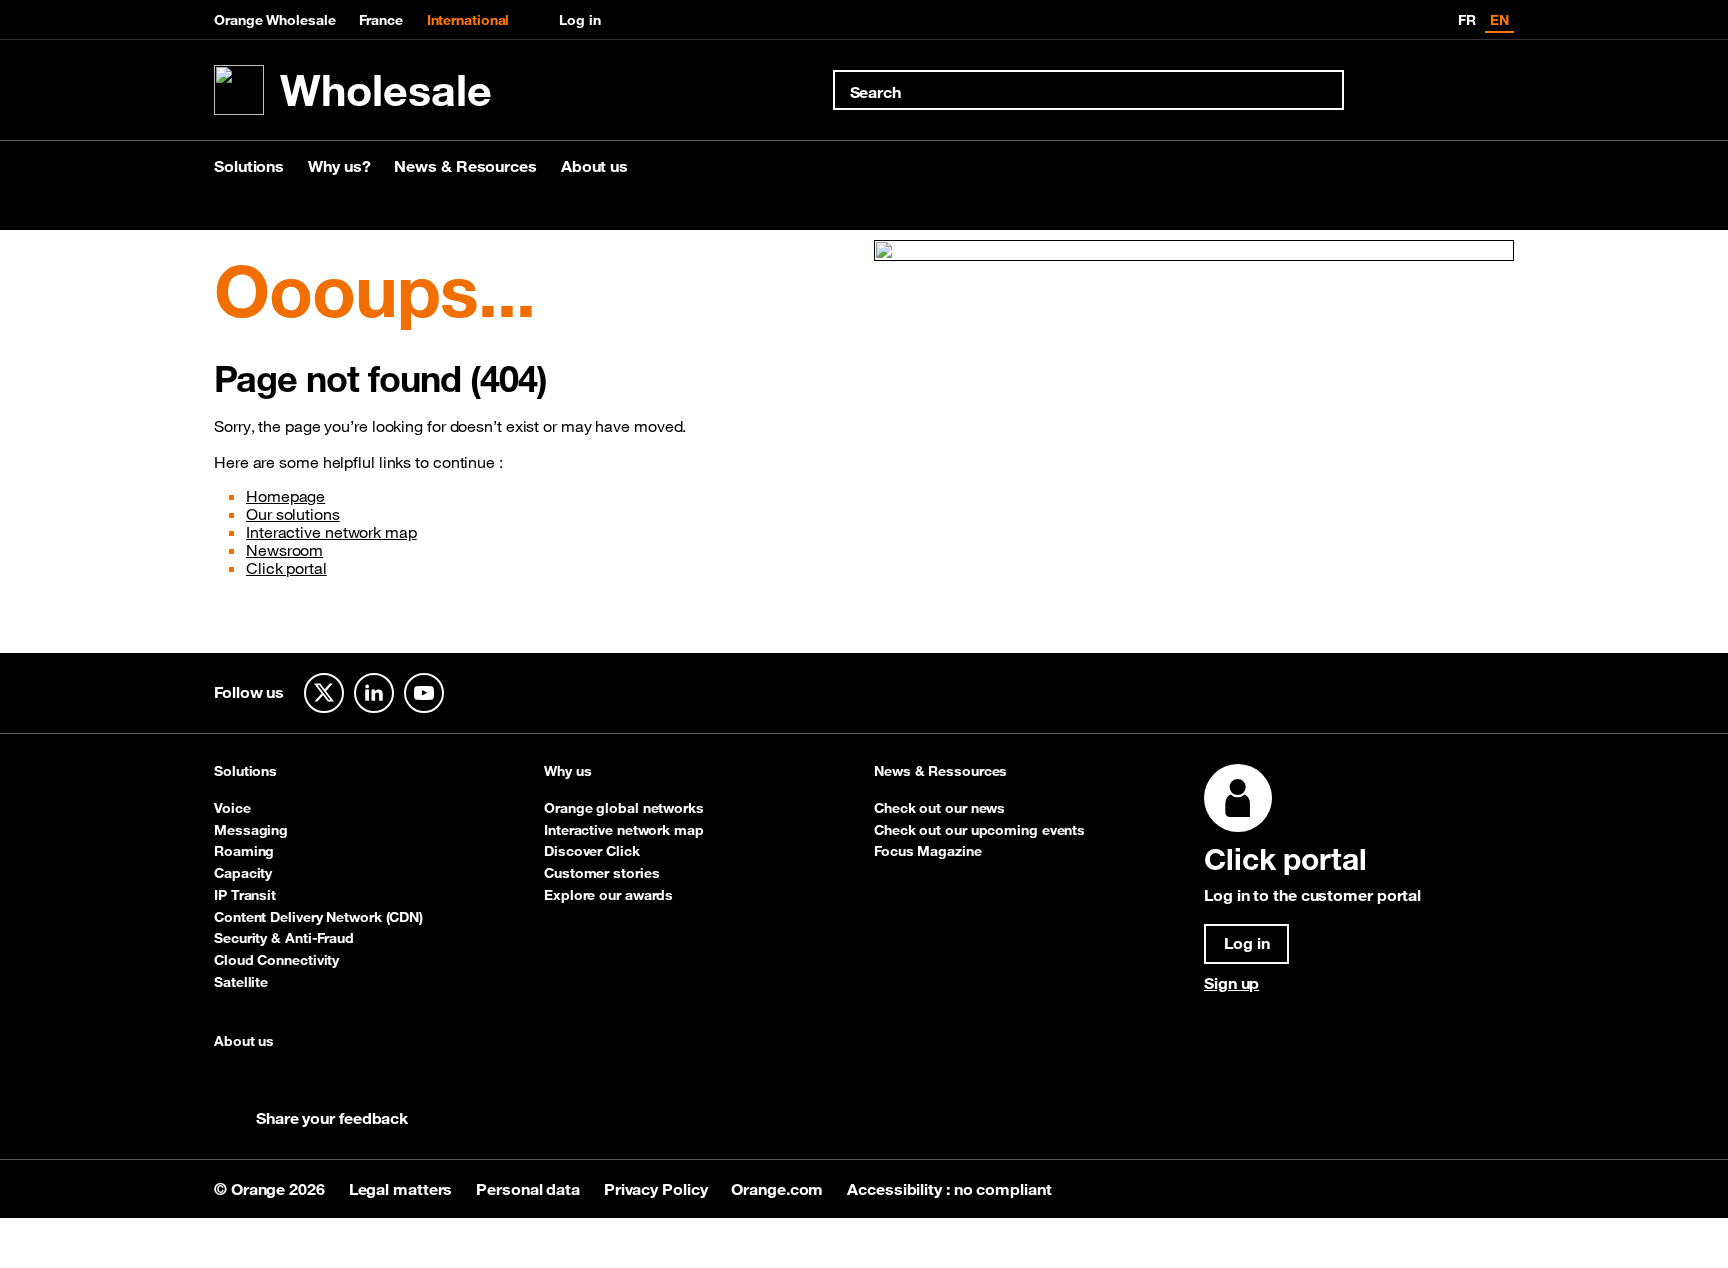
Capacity (243, 873)
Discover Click (592, 851)
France (380, 20)
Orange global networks (624, 808)
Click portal (286, 568)
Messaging (251, 830)
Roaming (244, 851)
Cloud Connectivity (276, 960)
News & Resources (465, 166)
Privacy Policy (658, 1189)
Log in (579, 20)
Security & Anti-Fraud (284, 938)
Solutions (249, 166)
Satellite (241, 982)
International (468, 20)
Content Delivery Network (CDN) (318, 917)
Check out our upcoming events (979, 830)
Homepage (285, 496)
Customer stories (601, 873)
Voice (232, 808)
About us (594, 166)
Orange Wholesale (274, 20)
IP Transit (245, 895)
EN (1499, 20)
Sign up (1231, 983)
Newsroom (284, 550)
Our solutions (293, 514)
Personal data (530, 1189)
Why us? (339, 166)
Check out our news (939, 808)
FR (1467, 20)
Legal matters (403, 1189)
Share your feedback (332, 1118)
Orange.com (779, 1189)
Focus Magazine (928, 851)
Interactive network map (331, 532)
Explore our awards (608, 895)
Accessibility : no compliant (949, 1189)
